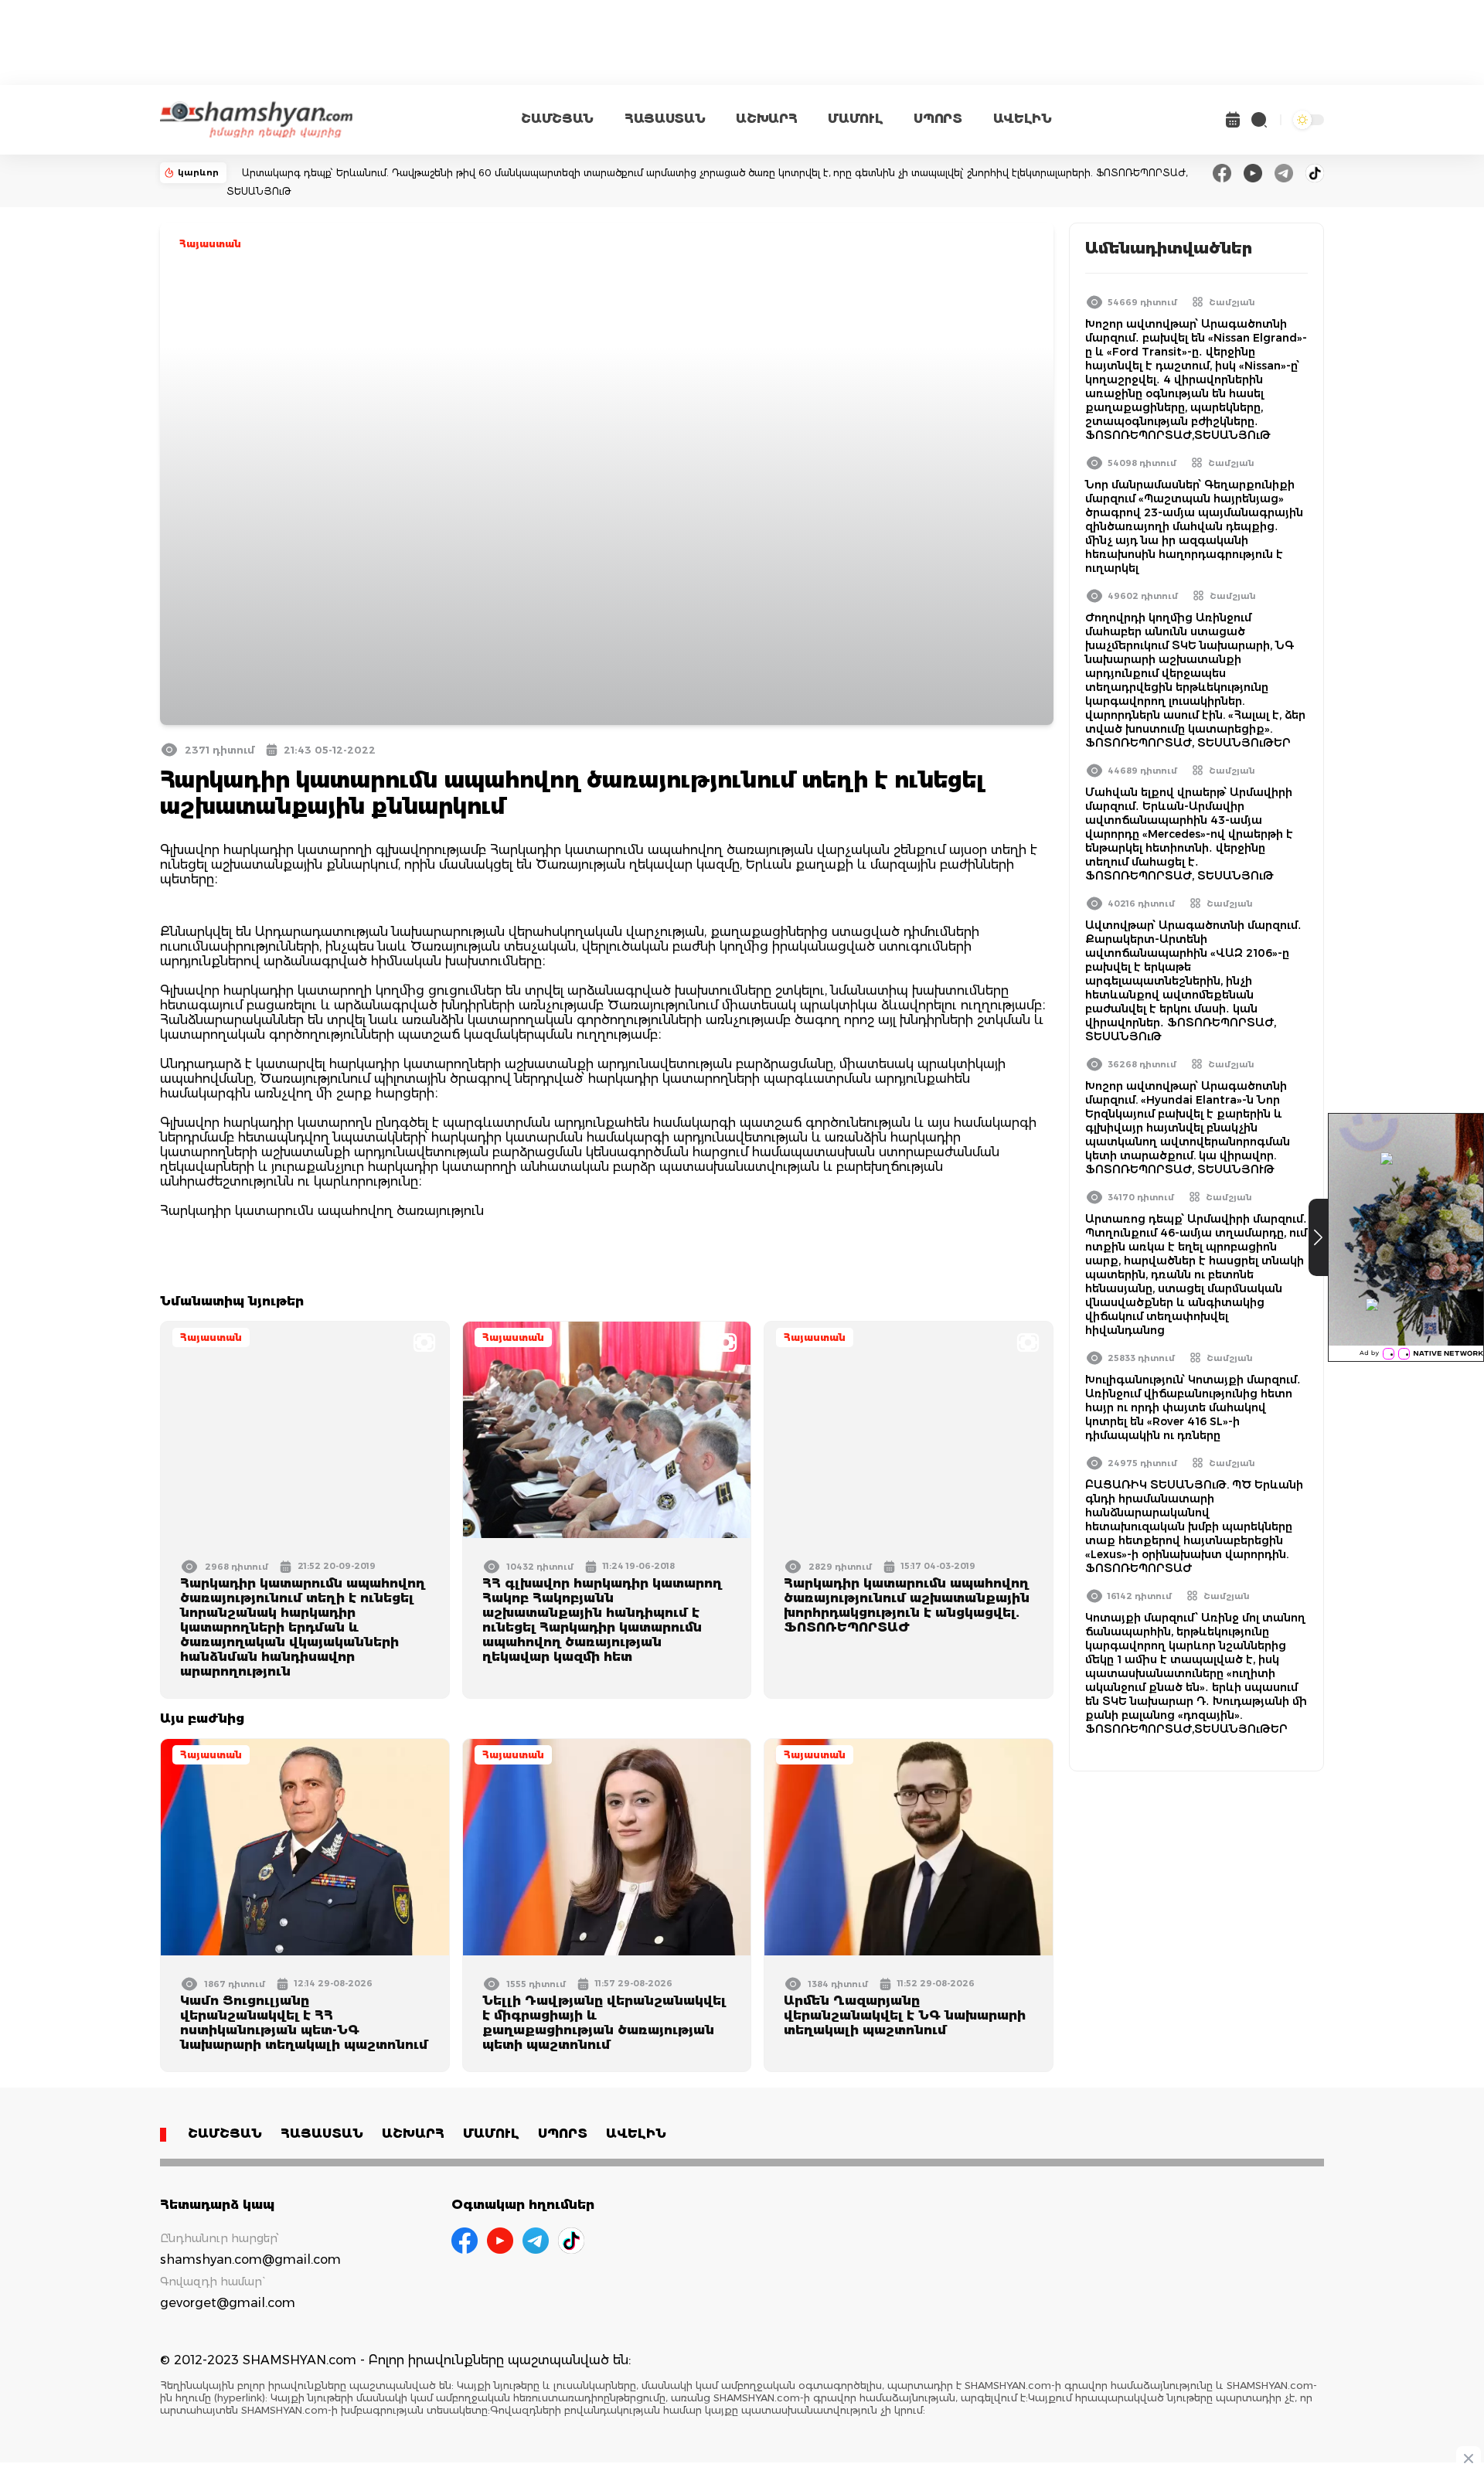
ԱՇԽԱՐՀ (766, 119)
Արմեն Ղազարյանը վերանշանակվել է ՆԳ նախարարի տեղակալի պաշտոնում (905, 2015)
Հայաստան (210, 244)
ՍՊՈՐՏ (938, 119)
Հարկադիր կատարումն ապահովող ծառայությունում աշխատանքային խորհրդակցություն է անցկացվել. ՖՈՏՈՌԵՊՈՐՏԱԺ (907, 1605)
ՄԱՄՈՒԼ (855, 119)
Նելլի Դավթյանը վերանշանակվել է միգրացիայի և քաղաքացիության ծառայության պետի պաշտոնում (604, 2023)
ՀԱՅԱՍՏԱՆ (665, 119)
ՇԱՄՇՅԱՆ (557, 119)
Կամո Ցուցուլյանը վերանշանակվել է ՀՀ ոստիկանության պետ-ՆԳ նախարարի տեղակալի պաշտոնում (304, 2023)
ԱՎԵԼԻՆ (1023, 119)
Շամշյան (1232, 302)
